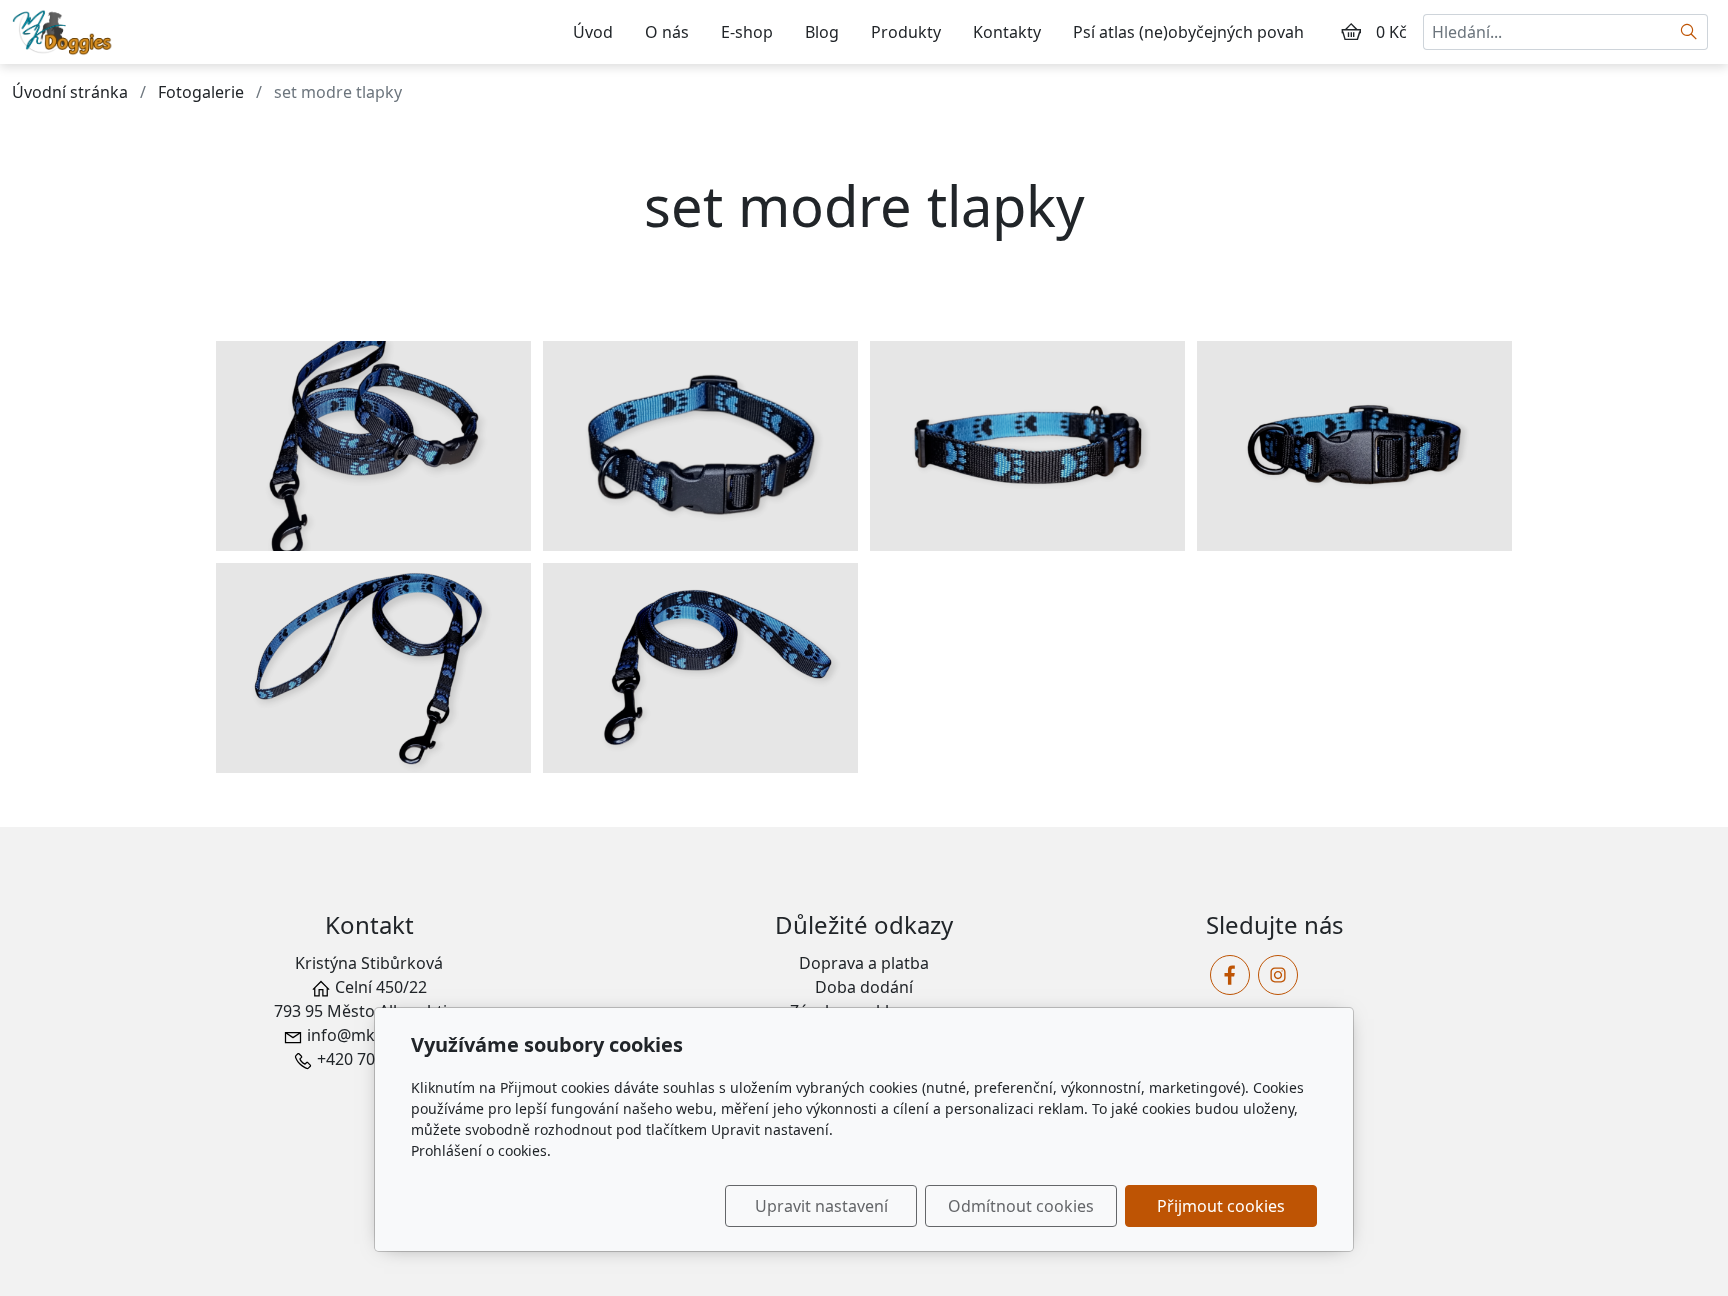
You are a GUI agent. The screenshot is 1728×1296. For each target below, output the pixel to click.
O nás (667, 32)
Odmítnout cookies (1021, 1206)
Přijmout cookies (1221, 1206)
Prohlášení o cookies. (481, 1150)
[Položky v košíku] (1351, 32)
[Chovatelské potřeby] (66, 30)
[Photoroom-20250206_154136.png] (373, 668)
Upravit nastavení (821, 1206)
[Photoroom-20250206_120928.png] (700, 446)
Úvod (593, 32)
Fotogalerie (201, 92)
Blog (822, 32)
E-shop (747, 32)
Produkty (906, 32)
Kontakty (1007, 32)
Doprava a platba (864, 963)
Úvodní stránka (70, 92)
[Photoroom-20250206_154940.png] (373, 446)
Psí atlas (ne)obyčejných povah (1188, 32)
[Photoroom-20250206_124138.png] (1027, 446)
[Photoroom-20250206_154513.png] (700, 668)
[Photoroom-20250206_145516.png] (1354, 446)
